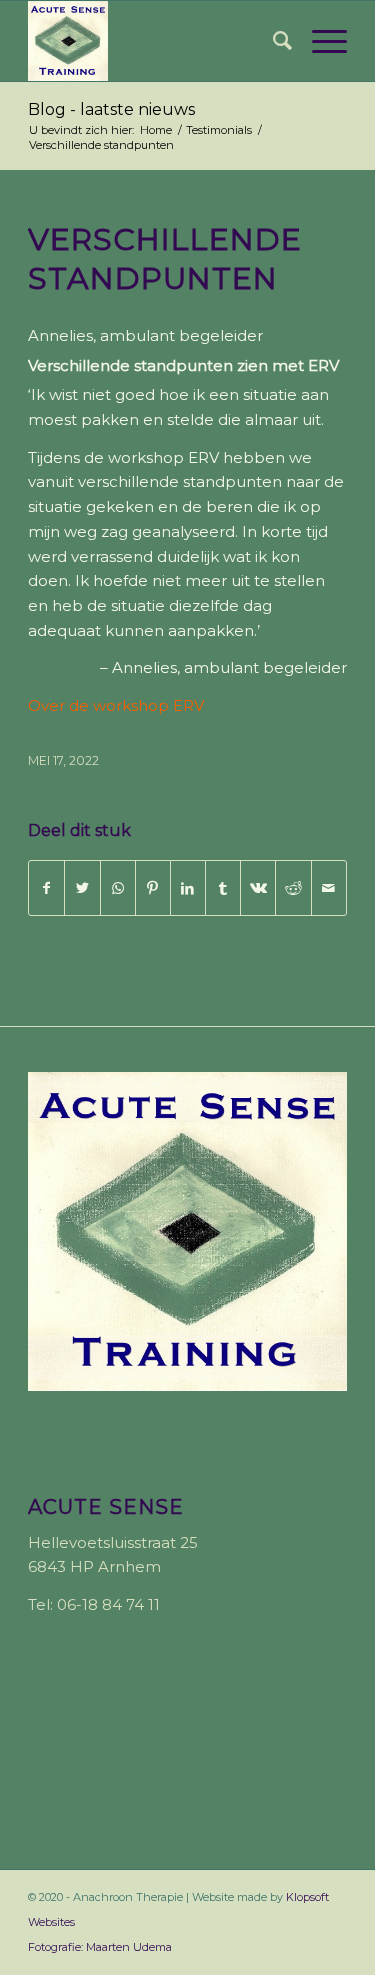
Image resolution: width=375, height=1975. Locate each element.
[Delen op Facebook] (46, 888)
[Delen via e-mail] (329, 888)
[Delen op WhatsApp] (118, 888)
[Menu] (319, 41)
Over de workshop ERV (116, 705)
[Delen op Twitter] (82, 888)
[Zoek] (272, 41)
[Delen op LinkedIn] (188, 888)
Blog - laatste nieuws (111, 109)
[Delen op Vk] (258, 888)
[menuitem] (272, 41)
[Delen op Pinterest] (153, 888)
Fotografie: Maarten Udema (100, 1947)
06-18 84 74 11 (108, 1604)
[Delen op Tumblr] (223, 888)
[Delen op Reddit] (293, 888)
